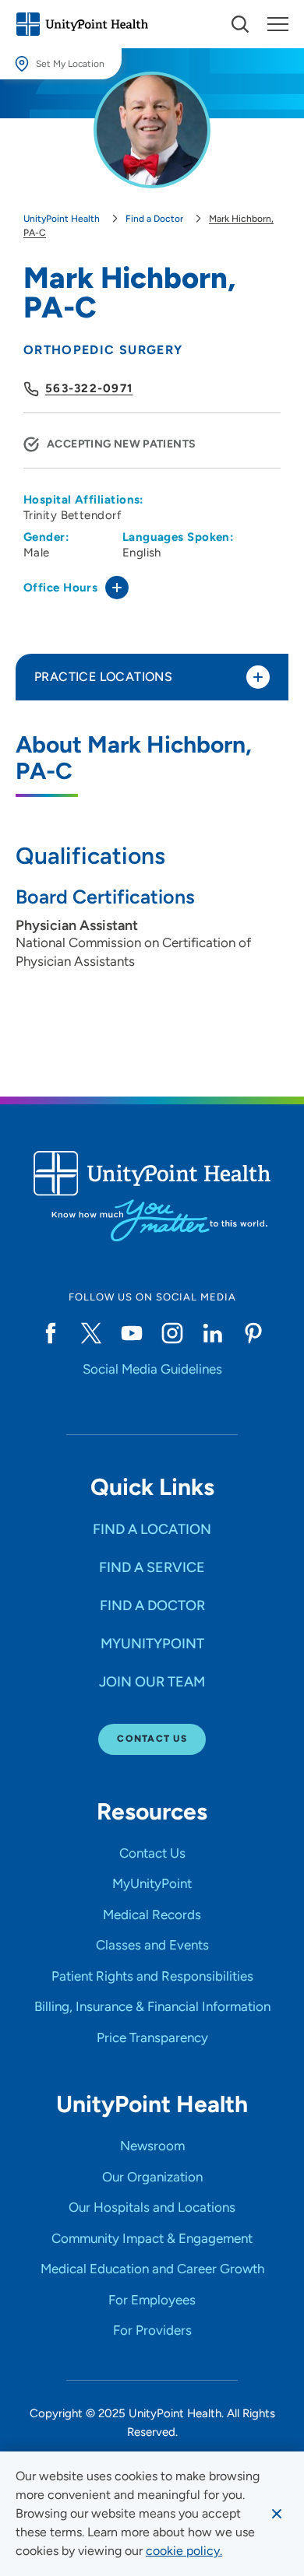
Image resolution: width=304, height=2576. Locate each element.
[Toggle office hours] (117, 588)
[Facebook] (51, 1333)
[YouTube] (132, 1333)
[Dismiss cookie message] (277, 2514)
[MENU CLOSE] (278, 24)
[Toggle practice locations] (258, 677)
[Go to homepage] (82, 24)
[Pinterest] (253, 1333)
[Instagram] (172, 1333)
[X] (91, 1333)
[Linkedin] (213, 1333)
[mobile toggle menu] (240, 24)
